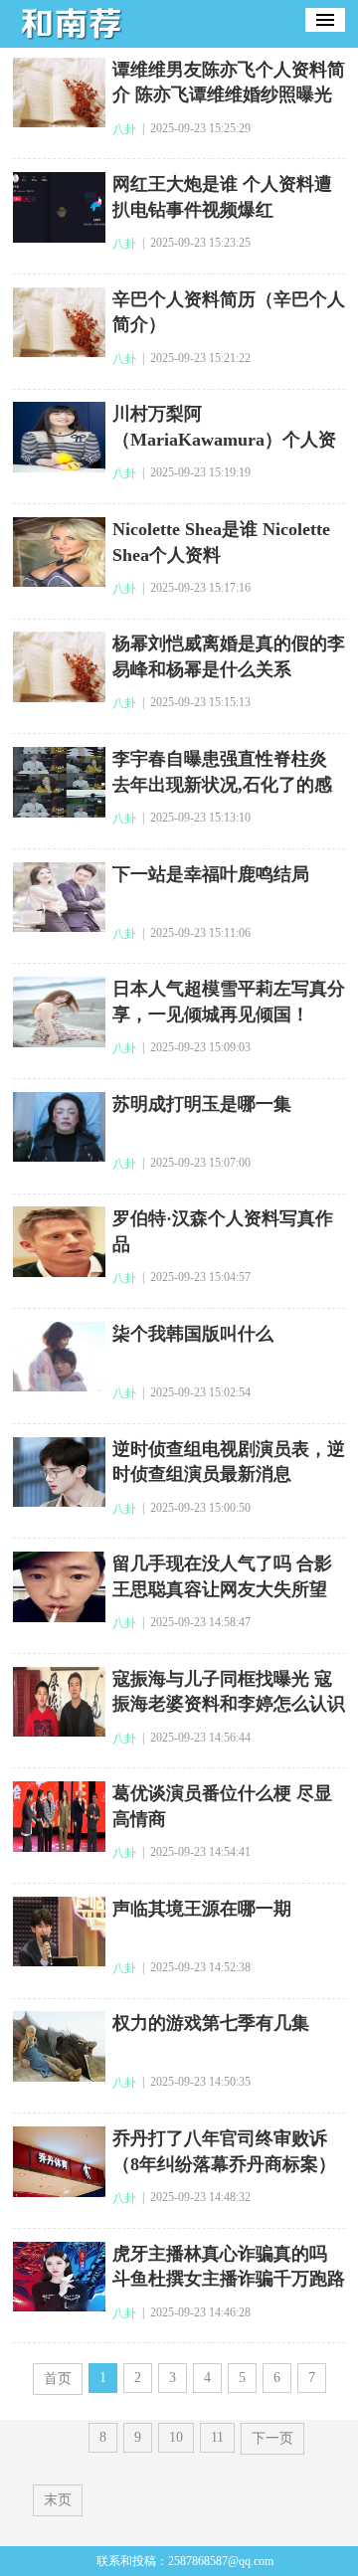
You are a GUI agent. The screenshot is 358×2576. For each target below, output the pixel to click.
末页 (58, 2500)
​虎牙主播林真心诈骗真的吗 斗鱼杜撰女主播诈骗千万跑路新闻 (229, 2279)
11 (217, 2437)
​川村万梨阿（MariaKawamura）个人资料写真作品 (224, 439)
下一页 (272, 2438)
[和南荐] (73, 41)
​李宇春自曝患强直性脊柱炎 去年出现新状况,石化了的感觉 (222, 784)
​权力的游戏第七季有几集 (211, 2023)
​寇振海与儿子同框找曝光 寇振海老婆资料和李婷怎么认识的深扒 (229, 1704)
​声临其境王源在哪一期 (202, 1909)
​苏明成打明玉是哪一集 (202, 1104)
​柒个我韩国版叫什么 (193, 1334)
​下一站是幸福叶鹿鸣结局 (211, 874)
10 (176, 2437)
